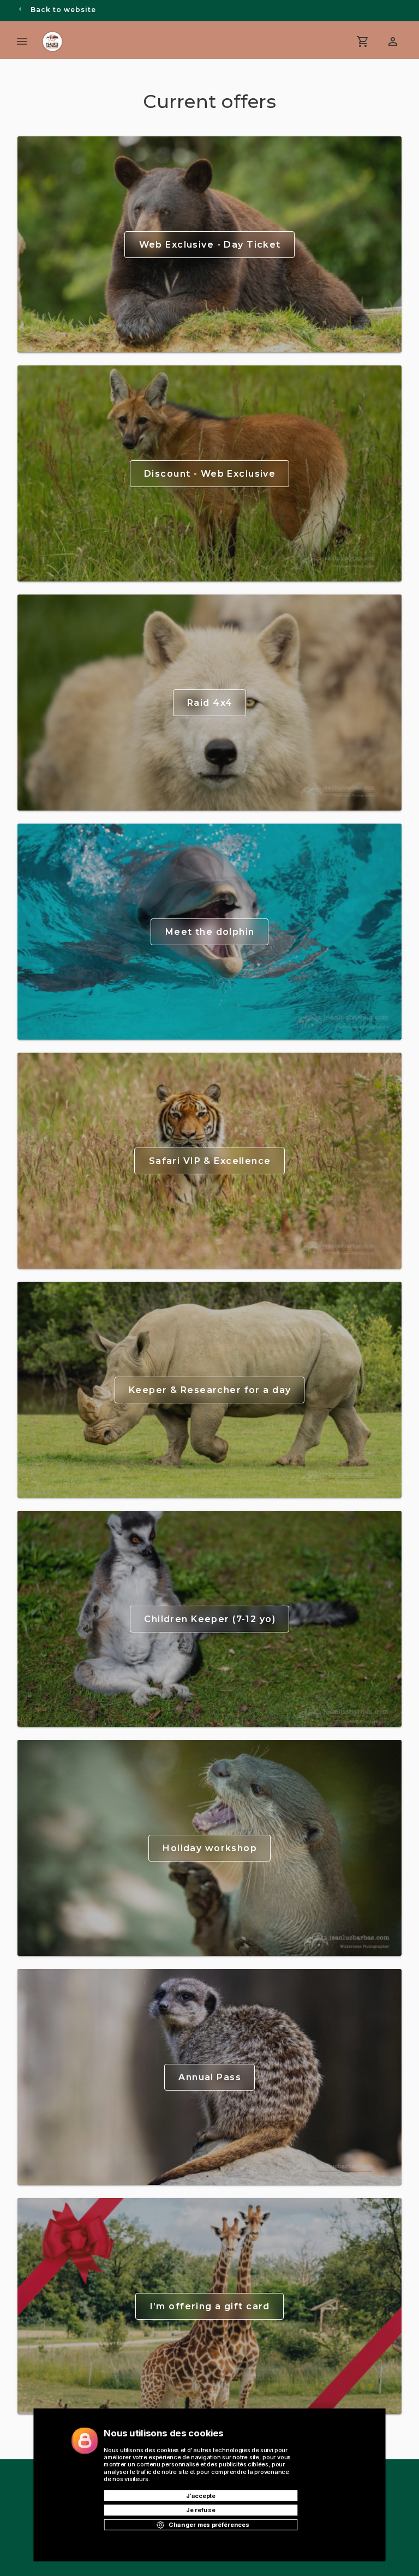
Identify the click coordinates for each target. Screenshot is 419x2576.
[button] (393, 41)
